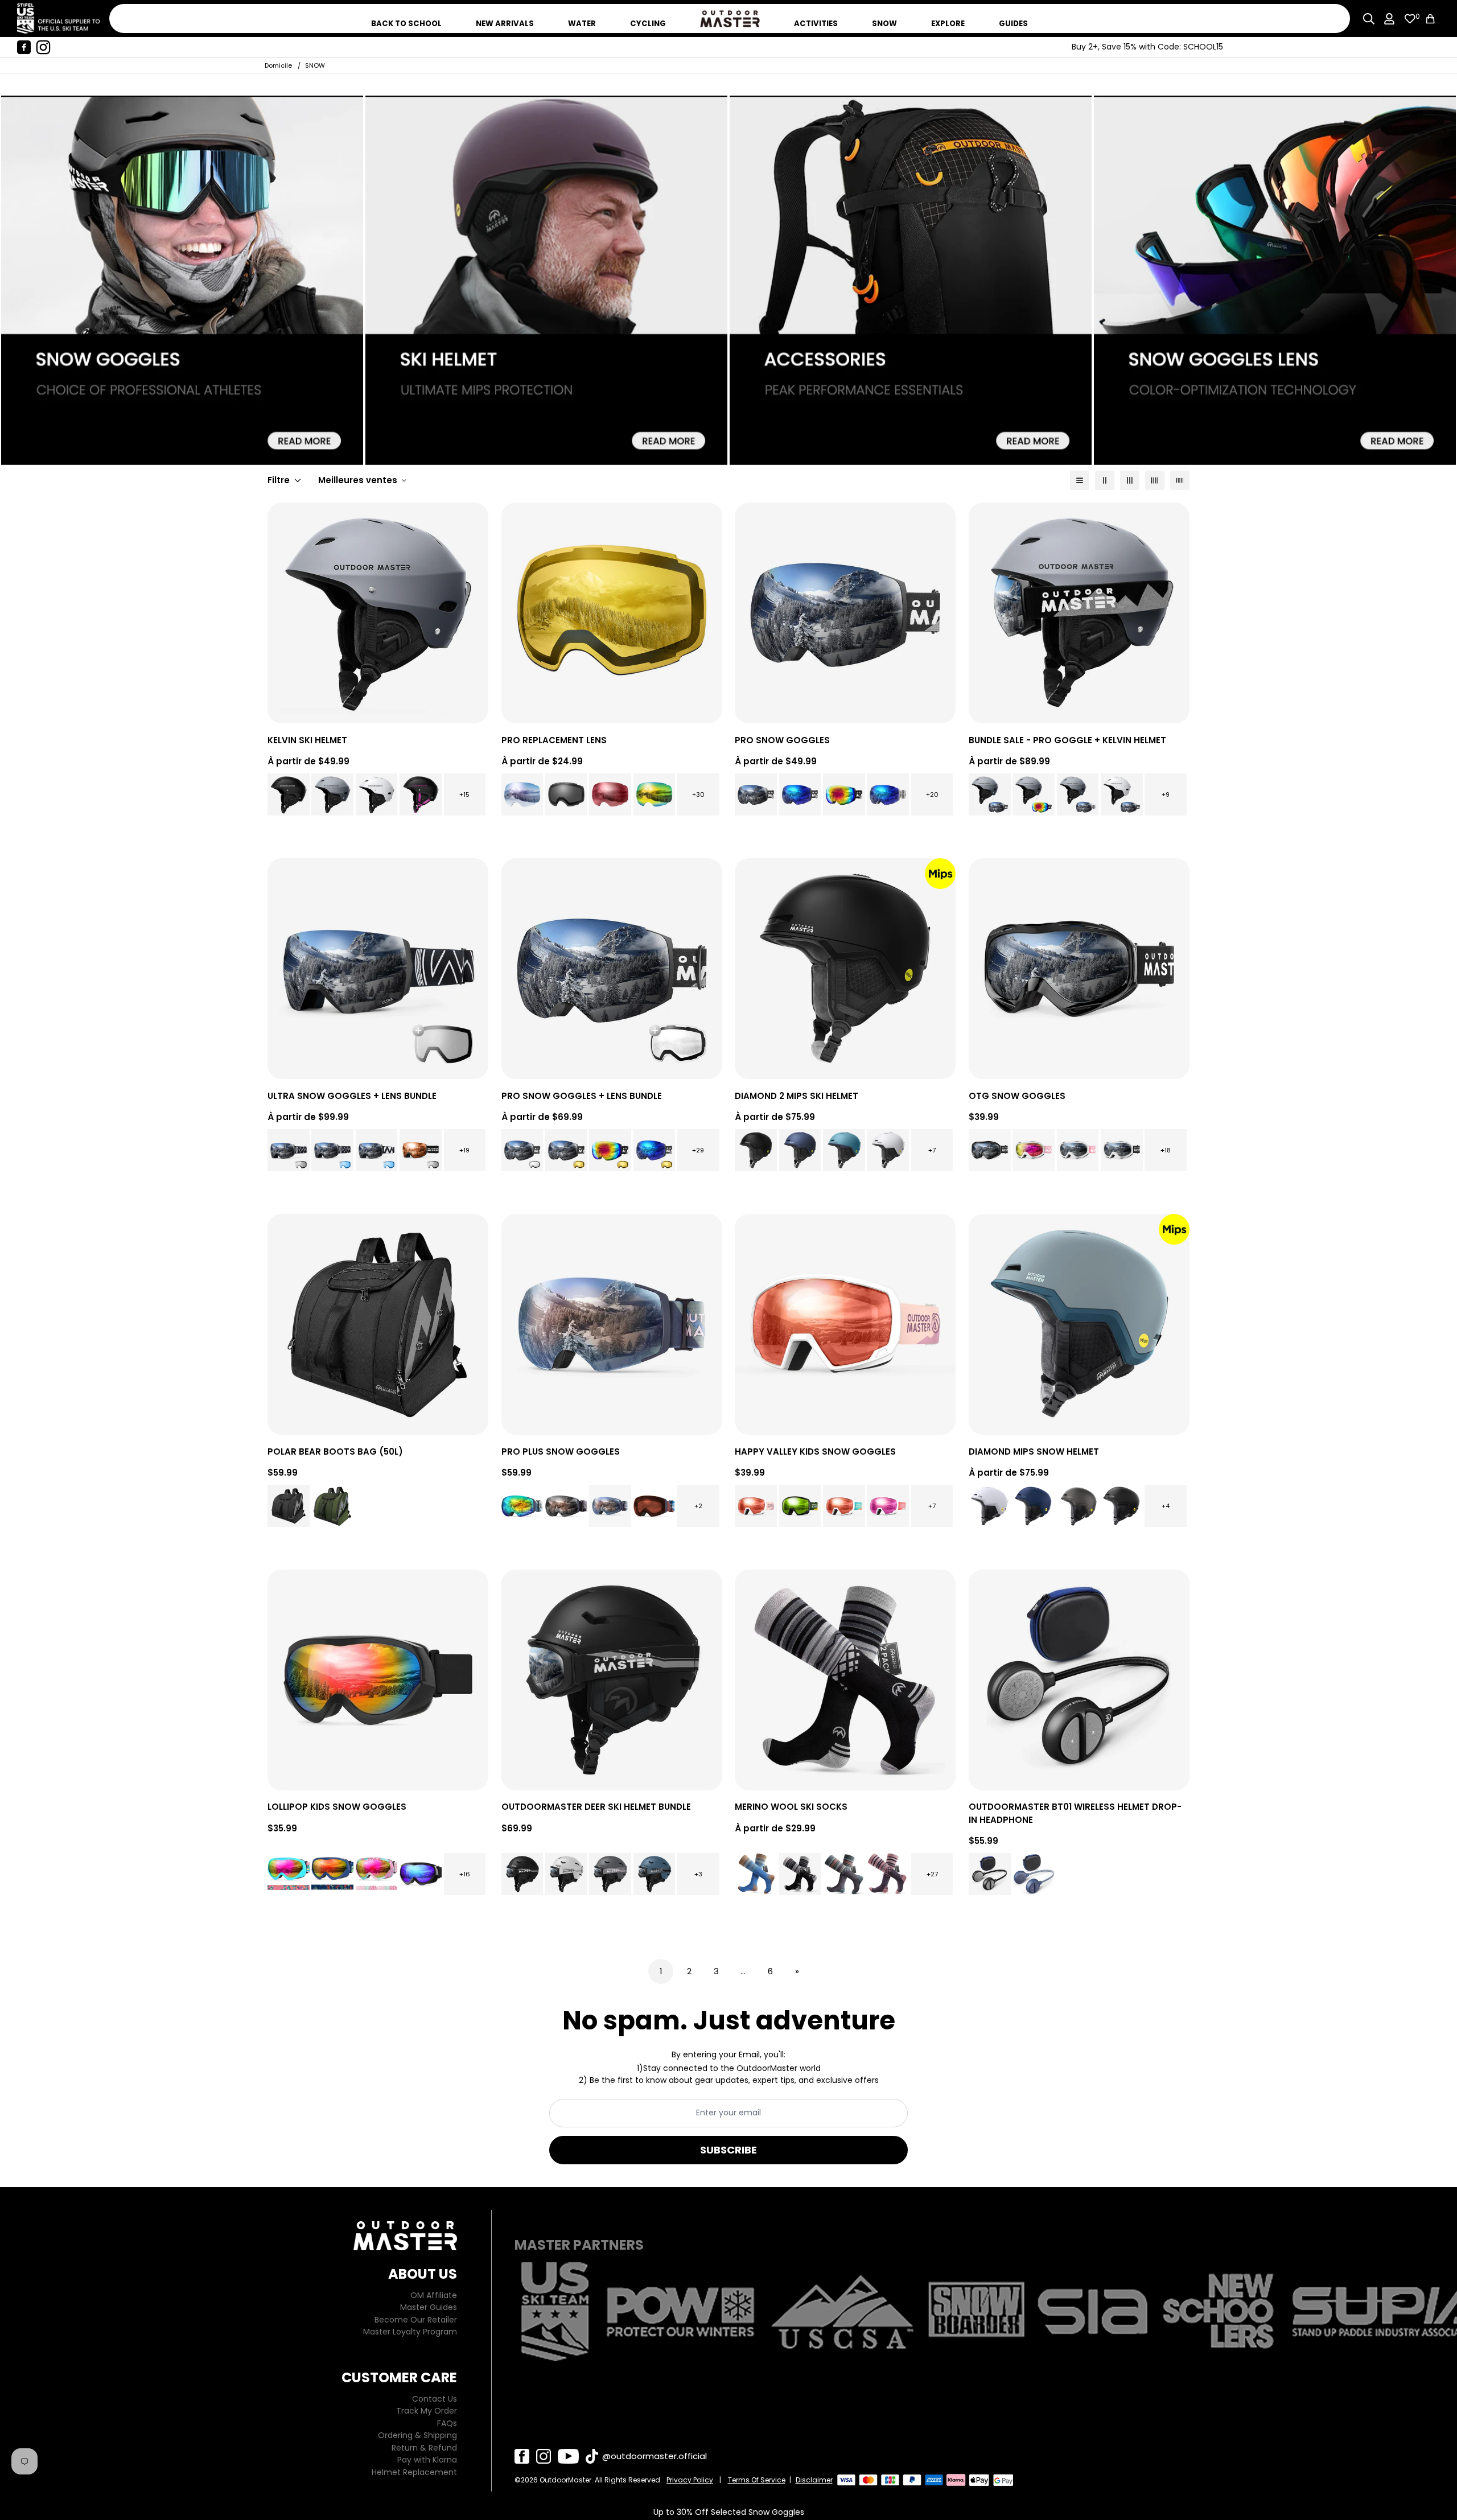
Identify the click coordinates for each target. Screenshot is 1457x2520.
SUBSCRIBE (728, 2150)
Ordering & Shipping (417, 2435)
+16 (465, 1874)
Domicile (278, 65)
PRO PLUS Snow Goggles (561, 1452)
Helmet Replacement (414, 2472)
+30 (698, 794)
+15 (464, 794)
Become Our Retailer (416, 2320)
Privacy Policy (690, 2480)
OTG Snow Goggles (1017, 1096)
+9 (1166, 794)
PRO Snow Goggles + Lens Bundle (582, 1096)
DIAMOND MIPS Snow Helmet (1034, 1452)
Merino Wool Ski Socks (791, 1807)
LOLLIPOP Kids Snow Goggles (337, 1807)
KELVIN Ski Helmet (307, 740)
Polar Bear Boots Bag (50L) (335, 1452)
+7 (932, 1150)
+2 (698, 1506)
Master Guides (429, 2307)
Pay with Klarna (427, 2460)
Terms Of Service (757, 2480)
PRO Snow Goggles (782, 740)
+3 (698, 1874)
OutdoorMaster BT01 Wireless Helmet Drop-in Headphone (1075, 1813)
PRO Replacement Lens (554, 740)
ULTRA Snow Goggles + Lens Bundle (352, 1096)
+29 (698, 1150)
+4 (1166, 1506)
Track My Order (427, 2411)
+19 (464, 1150)
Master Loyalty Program (410, 2332)
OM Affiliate (434, 2295)
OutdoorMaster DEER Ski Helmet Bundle (596, 1807)
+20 (932, 794)
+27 (932, 1874)
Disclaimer (814, 2480)
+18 (1166, 1150)
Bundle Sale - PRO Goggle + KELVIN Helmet (1067, 740)
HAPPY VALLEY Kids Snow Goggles (815, 1452)
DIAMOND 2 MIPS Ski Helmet (797, 1096)
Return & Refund (424, 2448)
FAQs (447, 2423)
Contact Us (435, 2399)
